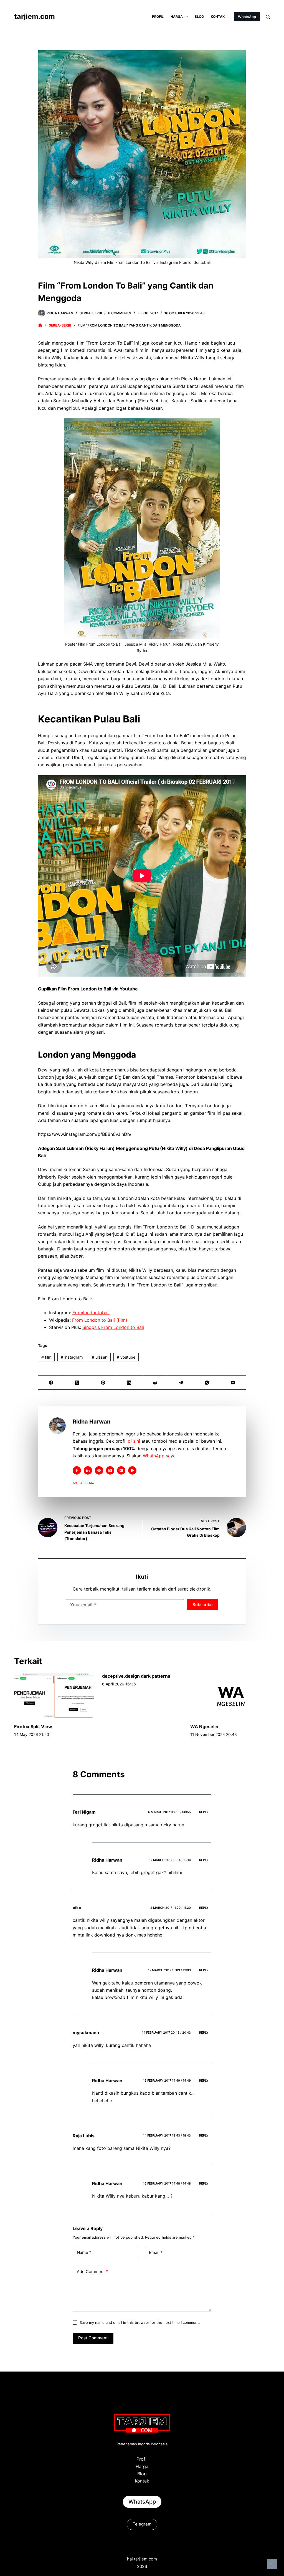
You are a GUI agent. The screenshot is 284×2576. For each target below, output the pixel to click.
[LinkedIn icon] (88, 1470)
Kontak (218, 17)
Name (84, 2252)
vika (77, 1908)
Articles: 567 (84, 1483)
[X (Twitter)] (77, 1383)
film (46, 1357)
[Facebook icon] (77, 1470)
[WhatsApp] (207, 1383)
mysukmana (86, 2033)
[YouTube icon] (132, 1470)
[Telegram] (181, 1383)
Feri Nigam (84, 1812)
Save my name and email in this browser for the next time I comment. (140, 2322)
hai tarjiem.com (142, 2559)
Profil (158, 17)
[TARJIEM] (40, 325)
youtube (126, 1357)
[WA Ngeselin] (230, 1695)
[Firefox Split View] (54, 1695)
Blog (199, 17)
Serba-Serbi (91, 313)
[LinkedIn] (129, 1383)
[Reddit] (155, 1383)
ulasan (100, 1357)
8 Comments (120, 313)
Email (156, 2252)
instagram (72, 1357)
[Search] (268, 17)
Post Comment (93, 2338)
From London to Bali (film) (100, 1320)
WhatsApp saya (159, 1456)
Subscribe (203, 1605)
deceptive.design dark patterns (136, 1676)
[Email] (233, 1383)
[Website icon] (99, 1470)
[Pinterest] (103, 1383)
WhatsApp (247, 17)
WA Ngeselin (204, 1726)
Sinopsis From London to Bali (113, 1327)
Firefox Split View (33, 1726)
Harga (177, 17)
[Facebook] (51, 1383)
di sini (134, 1441)
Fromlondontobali (91, 1313)
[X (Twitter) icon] (110, 1470)
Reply (204, 1812)
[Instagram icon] (121, 1470)
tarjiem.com (35, 16)
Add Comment (92, 2272)
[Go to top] (272, 2564)
